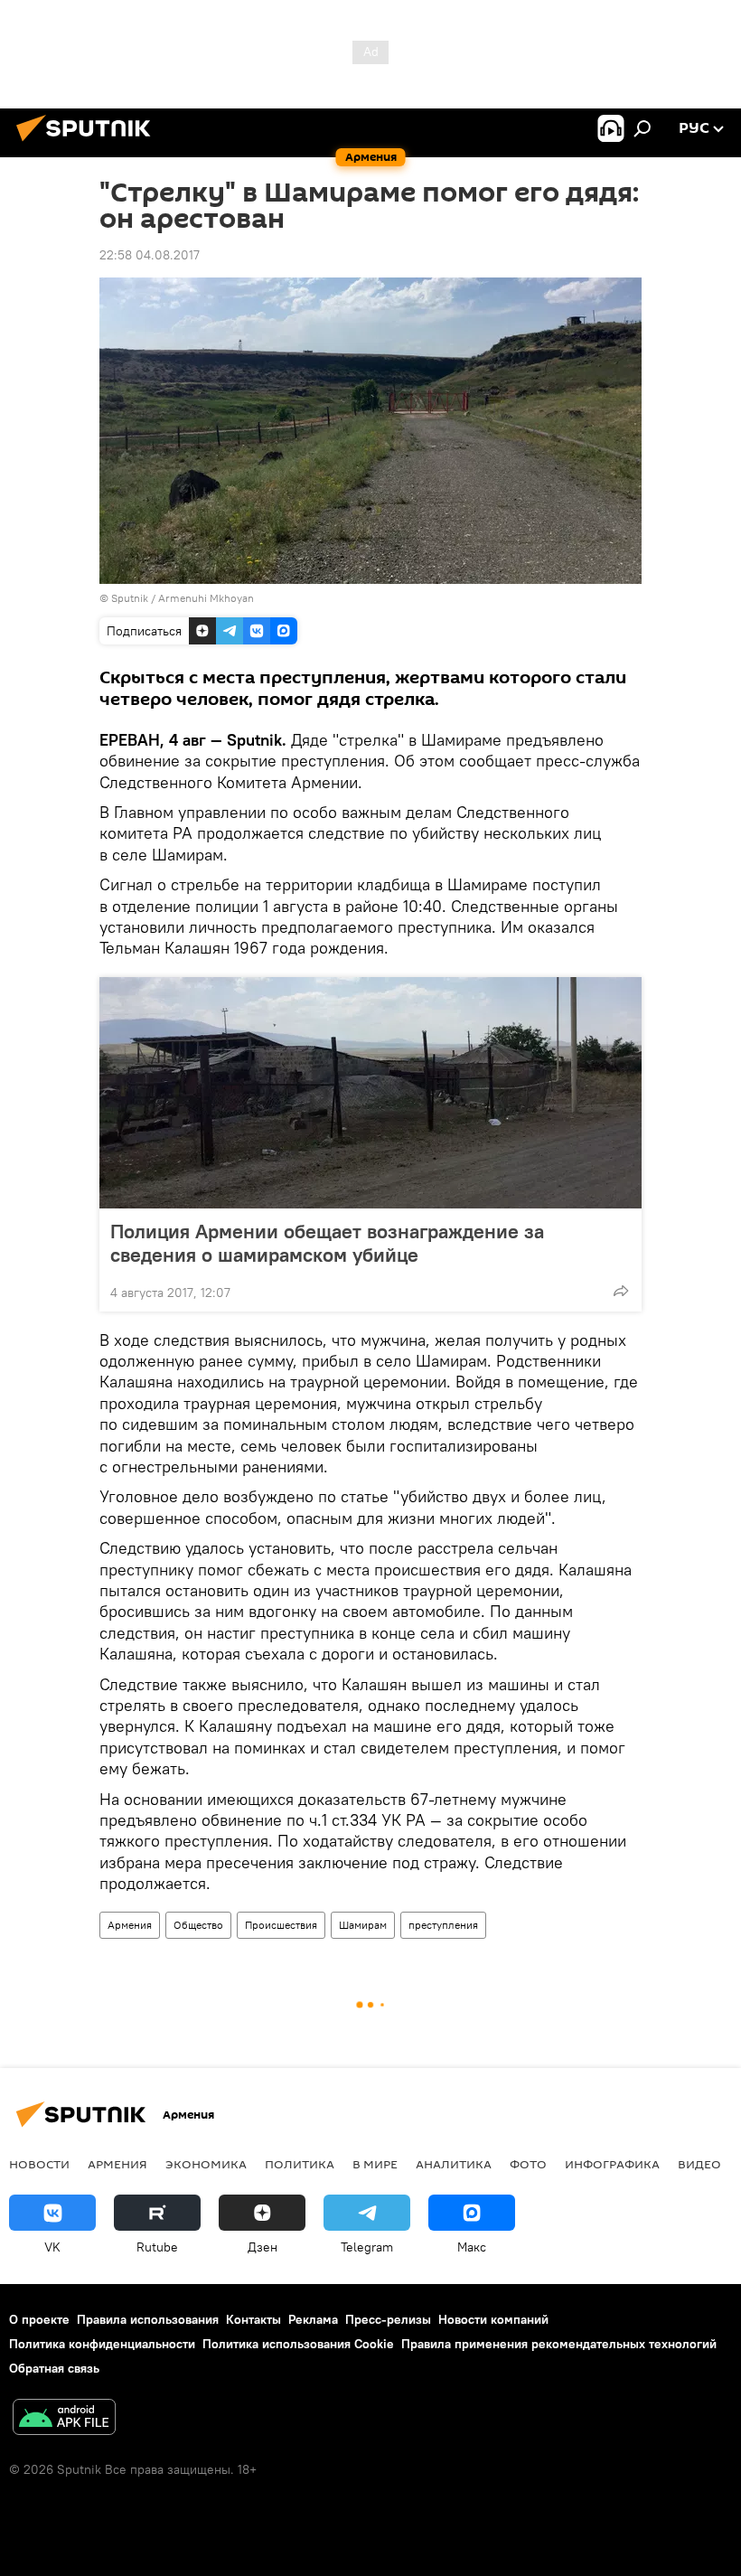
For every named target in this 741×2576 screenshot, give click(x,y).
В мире (375, 2164)
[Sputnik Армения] (89, 144)
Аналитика (454, 2164)
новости (39, 2164)
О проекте (39, 2319)
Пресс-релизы (388, 2319)
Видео (699, 2164)
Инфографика (612, 2164)
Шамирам (363, 1925)
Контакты (253, 2319)
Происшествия (281, 1925)
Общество (198, 1925)
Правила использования (148, 2319)
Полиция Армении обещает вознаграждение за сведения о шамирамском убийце (327, 1243)
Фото (528, 2164)
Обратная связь (54, 2368)
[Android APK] (64, 2419)
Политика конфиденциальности (102, 2344)
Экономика (206, 2164)
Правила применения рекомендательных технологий (559, 2344)
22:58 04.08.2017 (150, 255)
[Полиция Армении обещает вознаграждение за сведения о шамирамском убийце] (370, 1093)
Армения (130, 1925)
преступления (443, 1925)
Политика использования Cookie (298, 2344)
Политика (300, 2164)
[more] (621, 1291)
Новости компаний (493, 2319)
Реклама (313, 2319)
